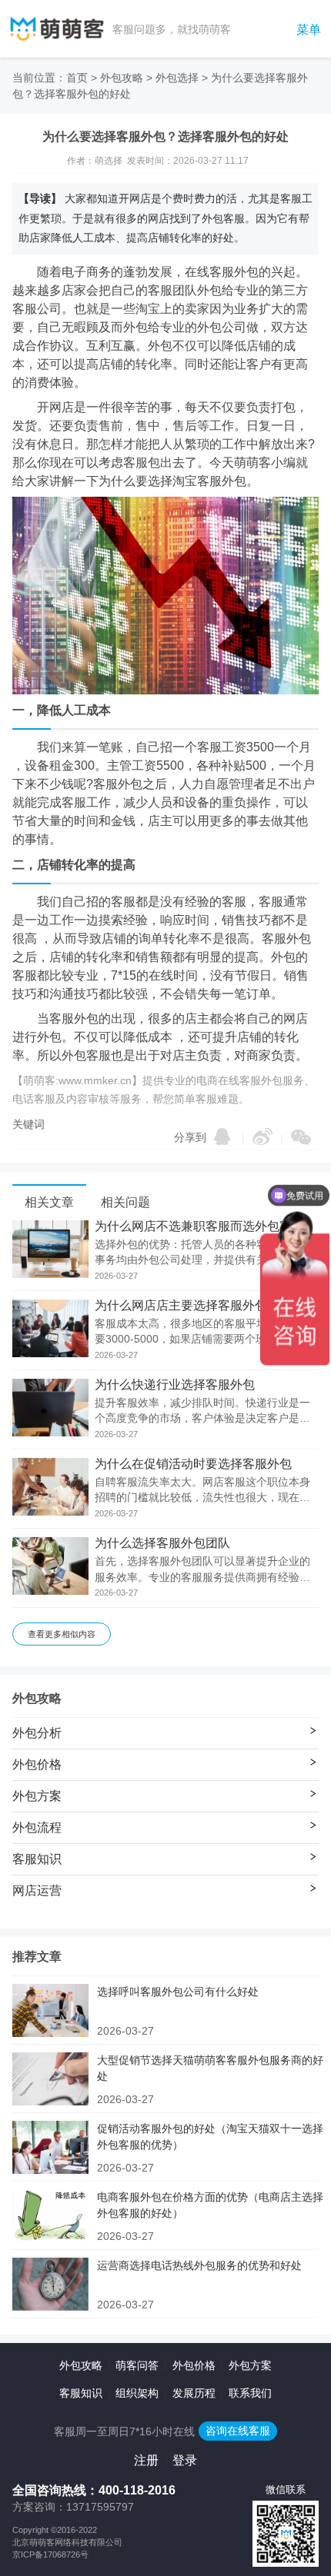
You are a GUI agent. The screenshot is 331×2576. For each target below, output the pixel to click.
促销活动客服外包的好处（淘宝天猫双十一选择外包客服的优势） (210, 2137)
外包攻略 (122, 78)
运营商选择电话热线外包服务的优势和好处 (199, 2265)
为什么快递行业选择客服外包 (175, 1385)
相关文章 (49, 1202)
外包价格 (194, 2365)
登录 (185, 2460)
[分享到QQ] (222, 1137)
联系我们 (250, 2393)
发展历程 (194, 2393)
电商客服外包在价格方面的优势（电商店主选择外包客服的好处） (210, 2205)
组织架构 (137, 2393)
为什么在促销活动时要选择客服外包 (193, 1464)
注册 (146, 2460)
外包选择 (177, 78)
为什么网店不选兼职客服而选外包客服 (199, 1226)
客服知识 (81, 2393)
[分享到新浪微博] (262, 1137)
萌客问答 (137, 2365)
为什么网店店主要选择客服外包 (181, 1306)
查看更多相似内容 (62, 1634)
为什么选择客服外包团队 (162, 1543)
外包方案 (250, 2365)
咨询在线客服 (238, 2431)
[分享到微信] (301, 1137)
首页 (77, 78)
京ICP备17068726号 (50, 2554)
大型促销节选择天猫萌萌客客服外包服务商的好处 (210, 2068)
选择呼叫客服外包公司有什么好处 (178, 1992)
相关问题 (125, 1202)
